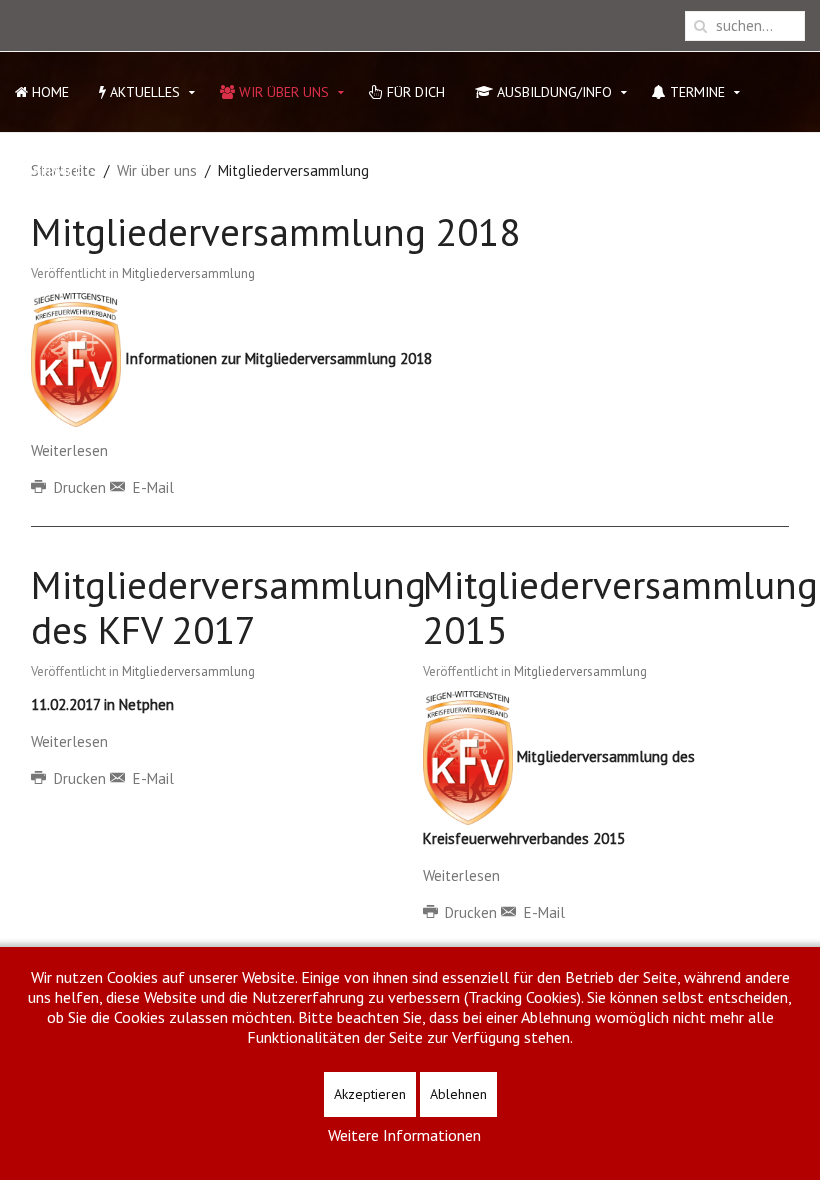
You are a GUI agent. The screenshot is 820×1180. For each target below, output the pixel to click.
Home (48, 92)
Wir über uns (282, 92)
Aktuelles (143, 92)
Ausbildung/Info (552, 92)
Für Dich (414, 92)
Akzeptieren (370, 1094)
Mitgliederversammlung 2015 (620, 607)
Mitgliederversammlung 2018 (275, 231)
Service (55, 172)
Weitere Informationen (404, 1135)
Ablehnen (458, 1094)
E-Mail (151, 487)
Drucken (80, 487)
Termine (695, 92)
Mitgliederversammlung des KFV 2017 (228, 607)
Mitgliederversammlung (188, 273)
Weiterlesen (69, 450)
